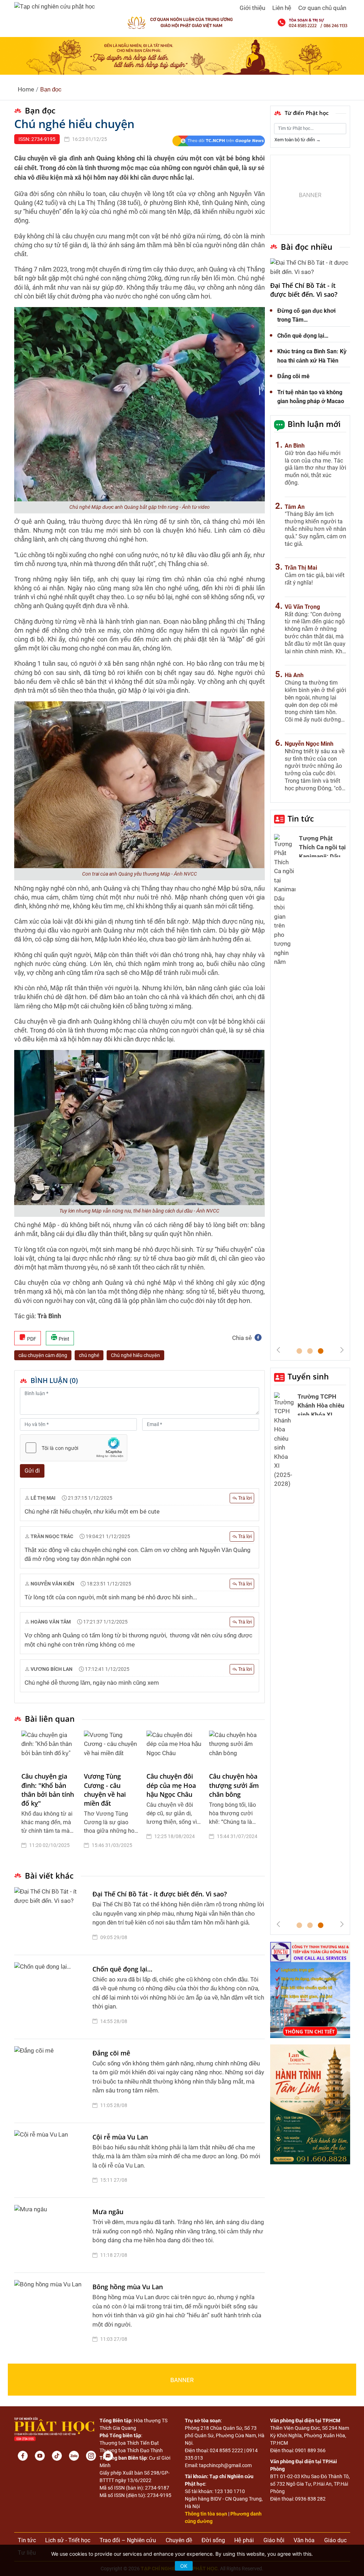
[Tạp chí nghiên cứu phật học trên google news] (218, 141)
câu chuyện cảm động (43, 1355)
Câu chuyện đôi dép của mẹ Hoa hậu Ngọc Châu (171, 1785)
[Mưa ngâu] (52, 2235)
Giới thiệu (252, 8)
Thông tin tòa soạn (206, 2514)
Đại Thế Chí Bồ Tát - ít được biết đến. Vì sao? (160, 1894)
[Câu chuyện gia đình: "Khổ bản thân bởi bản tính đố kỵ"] (49, 1748)
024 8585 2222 (226, 2450)
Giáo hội (274, 2540)
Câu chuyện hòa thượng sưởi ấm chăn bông (234, 1785)
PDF (31, 1339)
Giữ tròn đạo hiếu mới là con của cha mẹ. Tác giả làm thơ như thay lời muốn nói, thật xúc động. (315, 468)
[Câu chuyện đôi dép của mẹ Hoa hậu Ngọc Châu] (174, 1748)
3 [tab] (321, 1351)
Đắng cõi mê (111, 2053)
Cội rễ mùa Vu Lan (120, 2137)
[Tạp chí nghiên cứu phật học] (55, 6)
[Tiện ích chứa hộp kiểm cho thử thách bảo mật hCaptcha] (74, 1448)
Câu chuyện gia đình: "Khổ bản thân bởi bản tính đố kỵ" (48, 1790)
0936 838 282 (310, 2499)
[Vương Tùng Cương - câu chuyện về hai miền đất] (112, 1748)
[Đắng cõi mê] (52, 2081)
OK (184, 2566)
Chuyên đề (179, 2540)
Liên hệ (282, 8)
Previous (278, 1350)
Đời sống (213, 2540)
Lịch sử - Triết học (68, 2540)
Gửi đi (32, 1471)
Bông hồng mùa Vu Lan (128, 2287)
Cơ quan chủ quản (322, 8)
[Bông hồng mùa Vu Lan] (52, 2315)
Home (26, 89)
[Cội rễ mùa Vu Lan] (52, 2160)
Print (63, 1339)
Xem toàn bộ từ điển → (298, 140)
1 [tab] (299, 1351)
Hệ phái (244, 2540)
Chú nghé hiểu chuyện (135, 1355)
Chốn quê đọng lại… (122, 1969)
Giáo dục (335, 2540)
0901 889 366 (310, 2450)
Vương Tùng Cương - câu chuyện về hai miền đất (105, 1790)
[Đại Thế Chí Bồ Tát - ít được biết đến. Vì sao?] (52, 1917)
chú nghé (89, 1355)
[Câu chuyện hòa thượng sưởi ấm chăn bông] (237, 1748)
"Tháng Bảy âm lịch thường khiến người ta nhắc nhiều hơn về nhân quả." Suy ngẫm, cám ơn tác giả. (315, 529)
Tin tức (301, 818)
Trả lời (244, 1498)
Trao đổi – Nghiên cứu (128, 2540)
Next (342, 1350)
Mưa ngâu (108, 2212)
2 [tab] (310, 1351)
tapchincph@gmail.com (225, 2465)
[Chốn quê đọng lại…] (52, 1997)
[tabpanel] (49, 1795)
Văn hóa (304, 2540)
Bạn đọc (51, 89)
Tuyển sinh (308, 1376)
